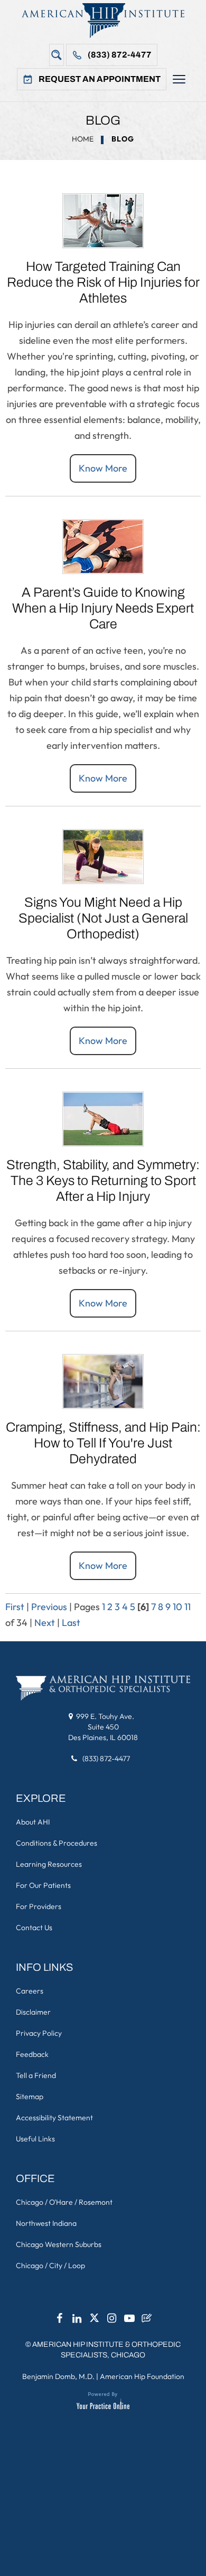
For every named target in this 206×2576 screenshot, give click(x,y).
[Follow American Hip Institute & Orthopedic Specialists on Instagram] (112, 2321)
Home (83, 139)
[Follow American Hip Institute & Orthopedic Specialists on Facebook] (60, 2321)
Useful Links (35, 2139)
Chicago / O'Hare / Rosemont (64, 2202)
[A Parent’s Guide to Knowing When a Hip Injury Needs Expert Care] (103, 545)
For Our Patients (43, 1885)
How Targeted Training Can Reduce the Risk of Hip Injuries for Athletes (103, 282)
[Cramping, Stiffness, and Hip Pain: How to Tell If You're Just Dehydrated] (103, 1380)
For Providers (39, 1906)
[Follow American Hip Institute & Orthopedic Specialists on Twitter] (95, 2321)
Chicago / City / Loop (50, 2265)
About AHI (33, 1822)
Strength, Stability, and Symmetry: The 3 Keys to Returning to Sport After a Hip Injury (103, 1181)
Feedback (32, 2054)
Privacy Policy (39, 2033)
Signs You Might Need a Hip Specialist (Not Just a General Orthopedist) (103, 918)
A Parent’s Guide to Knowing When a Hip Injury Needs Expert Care (103, 608)
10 (177, 1607)
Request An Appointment (100, 79)
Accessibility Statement (54, 2118)
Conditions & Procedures (57, 1843)
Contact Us (34, 1928)
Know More (103, 468)
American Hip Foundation (142, 2376)
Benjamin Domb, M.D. (58, 2376)
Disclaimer (33, 2012)
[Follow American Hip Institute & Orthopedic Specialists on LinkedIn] (77, 2321)
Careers (30, 1991)
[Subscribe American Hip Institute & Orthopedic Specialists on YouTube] (129, 2321)
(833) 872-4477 (120, 55)
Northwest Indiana (46, 2223)
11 (188, 1607)
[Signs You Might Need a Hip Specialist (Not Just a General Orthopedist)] (103, 855)
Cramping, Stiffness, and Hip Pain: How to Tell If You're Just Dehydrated (103, 1443)
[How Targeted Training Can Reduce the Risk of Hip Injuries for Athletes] (103, 219)
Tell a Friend (36, 2075)
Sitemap (30, 2096)
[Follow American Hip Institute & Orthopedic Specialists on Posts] (147, 2321)
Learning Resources (49, 1864)
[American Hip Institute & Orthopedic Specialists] (103, 20)
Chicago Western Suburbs (59, 2244)
